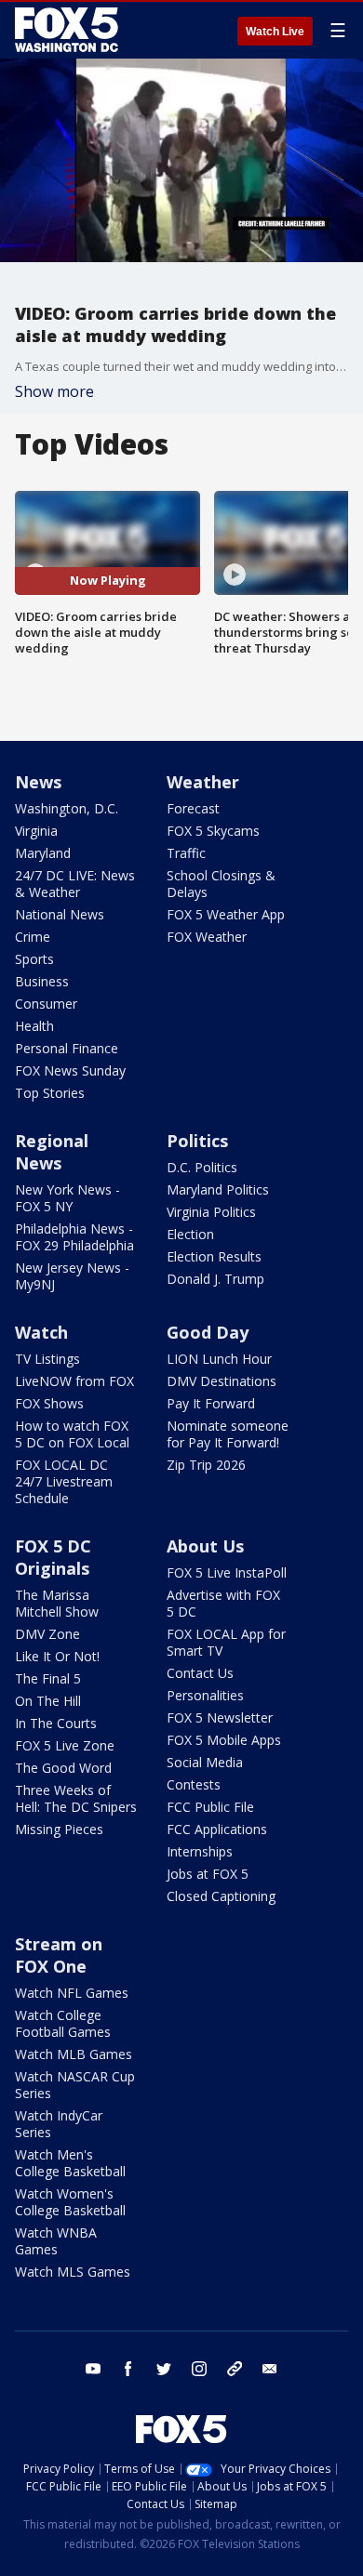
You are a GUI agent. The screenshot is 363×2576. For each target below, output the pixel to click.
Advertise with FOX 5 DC (223, 1603)
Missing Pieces (59, 1829)
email (270, 2369)
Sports (34, 959)
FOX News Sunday (70, 1070)
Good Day (208, 1332)
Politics (197, 1141)
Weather (203, 782)
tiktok (235, 2369)
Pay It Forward (211, 1403)
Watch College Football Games (63, 2023)
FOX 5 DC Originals (53, 1557)
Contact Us (200, 1673)
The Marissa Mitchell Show (57, 1603)
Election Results (214, 1256)
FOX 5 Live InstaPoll (227, 1572)
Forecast (193, 808)
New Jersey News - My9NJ (72, 1276)
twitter (164, 2369)
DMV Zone (47, 1634)
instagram (199, 2369)
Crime (33, 937)
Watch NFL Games (72, 1993)
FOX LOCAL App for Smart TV (226, 1642)
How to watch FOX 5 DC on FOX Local (72, 1434)
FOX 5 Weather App (226, 914)
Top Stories (50, 1093)
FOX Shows (49, 1403)
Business (42, 981)
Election (190, 1234)
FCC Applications (217, 1829)
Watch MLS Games (73, 2272)
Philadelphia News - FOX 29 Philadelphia (74, 1237)
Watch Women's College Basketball (70, 2202)
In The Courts (56, 1723)
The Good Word (63, 1768)
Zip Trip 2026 (206, 1465)
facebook (128, 2369)
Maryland (43, 853)
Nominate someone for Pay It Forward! (228, 1434)
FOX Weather (207, 937)
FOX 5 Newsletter (220, 1717)
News (38, 782)
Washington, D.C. (67, 808)
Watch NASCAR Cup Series (75, 2085)
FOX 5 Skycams (213, 831)
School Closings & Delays (221, 884)
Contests (194, 1784)
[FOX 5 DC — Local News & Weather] (69, 30)
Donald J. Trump (215, 1279)
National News (60, 914)
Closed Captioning (221, 1896)
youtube (93, 2369)
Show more (54, 391)
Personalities (205, 1695)
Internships (200, 1851)
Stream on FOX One (59, 1955)
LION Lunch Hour (219, 1359)
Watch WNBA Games (56, 2241)
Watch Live (275, 32)
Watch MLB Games (74, 2054)
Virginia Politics (211, 1212)
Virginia (36, 831)
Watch (41, 1332)
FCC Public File (210, 1807)
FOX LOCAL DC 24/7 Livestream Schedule (64, 1481)
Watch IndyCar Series (59, 2124)
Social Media (205, 1762)
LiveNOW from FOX (74, 1381)
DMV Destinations (222, 1381)
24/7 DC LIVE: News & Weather (75, 884)
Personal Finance (67, 1048)
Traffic (186, 853)
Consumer (46, 1004)
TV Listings (47, 1359)
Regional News (52, 1152)
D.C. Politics (202, 1167)
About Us (205, 1546)
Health (34, 1026)
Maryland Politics (218, 1189)
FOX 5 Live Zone (65, 1745)
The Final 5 (48, 1678)
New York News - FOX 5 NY (67, 1198)
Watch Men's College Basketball (70, 2163)
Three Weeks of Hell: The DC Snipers (76, 1798)
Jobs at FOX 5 (208, 1874)
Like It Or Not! (57, 1656)
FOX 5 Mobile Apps (224, 1740)
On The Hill (48, 1701)
